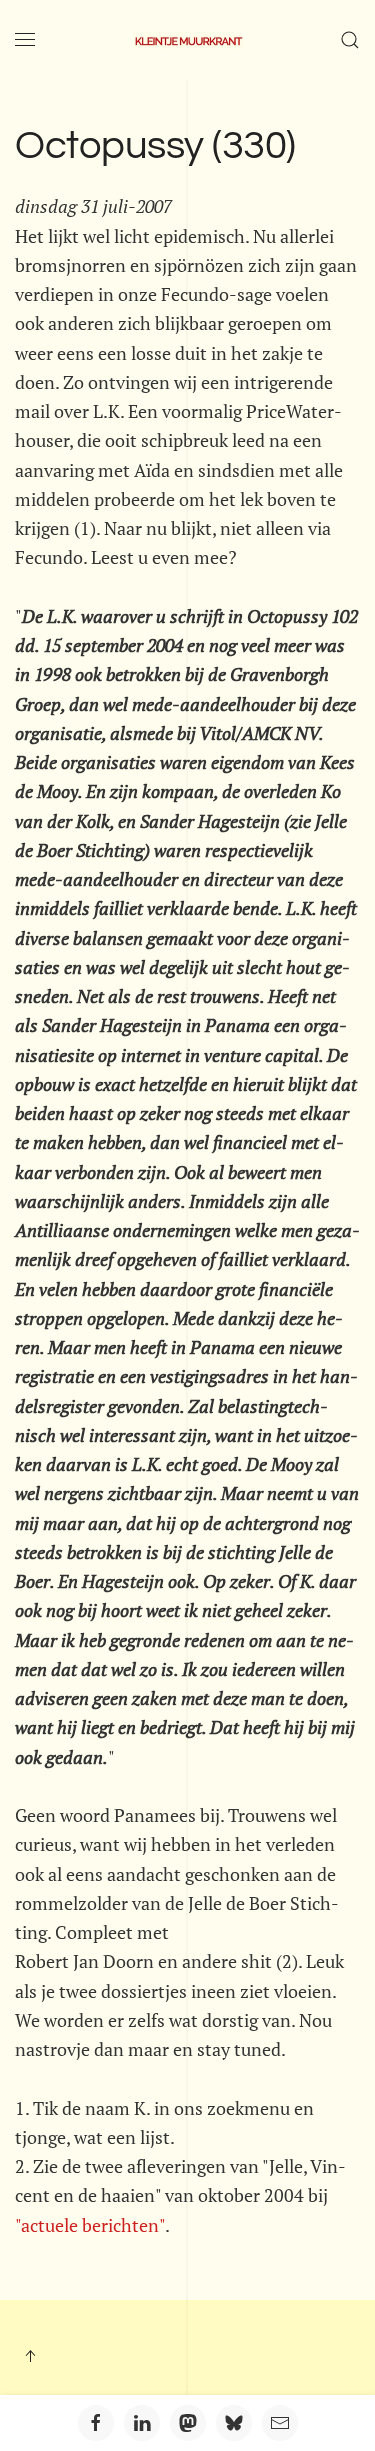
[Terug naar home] (188, 40)
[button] (25, 40)
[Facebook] (96, 2423)
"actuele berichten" (90, 2225)
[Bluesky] (234, 2423)
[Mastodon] (188, 2423)
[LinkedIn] (142, 2423)
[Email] (280, 2423)
